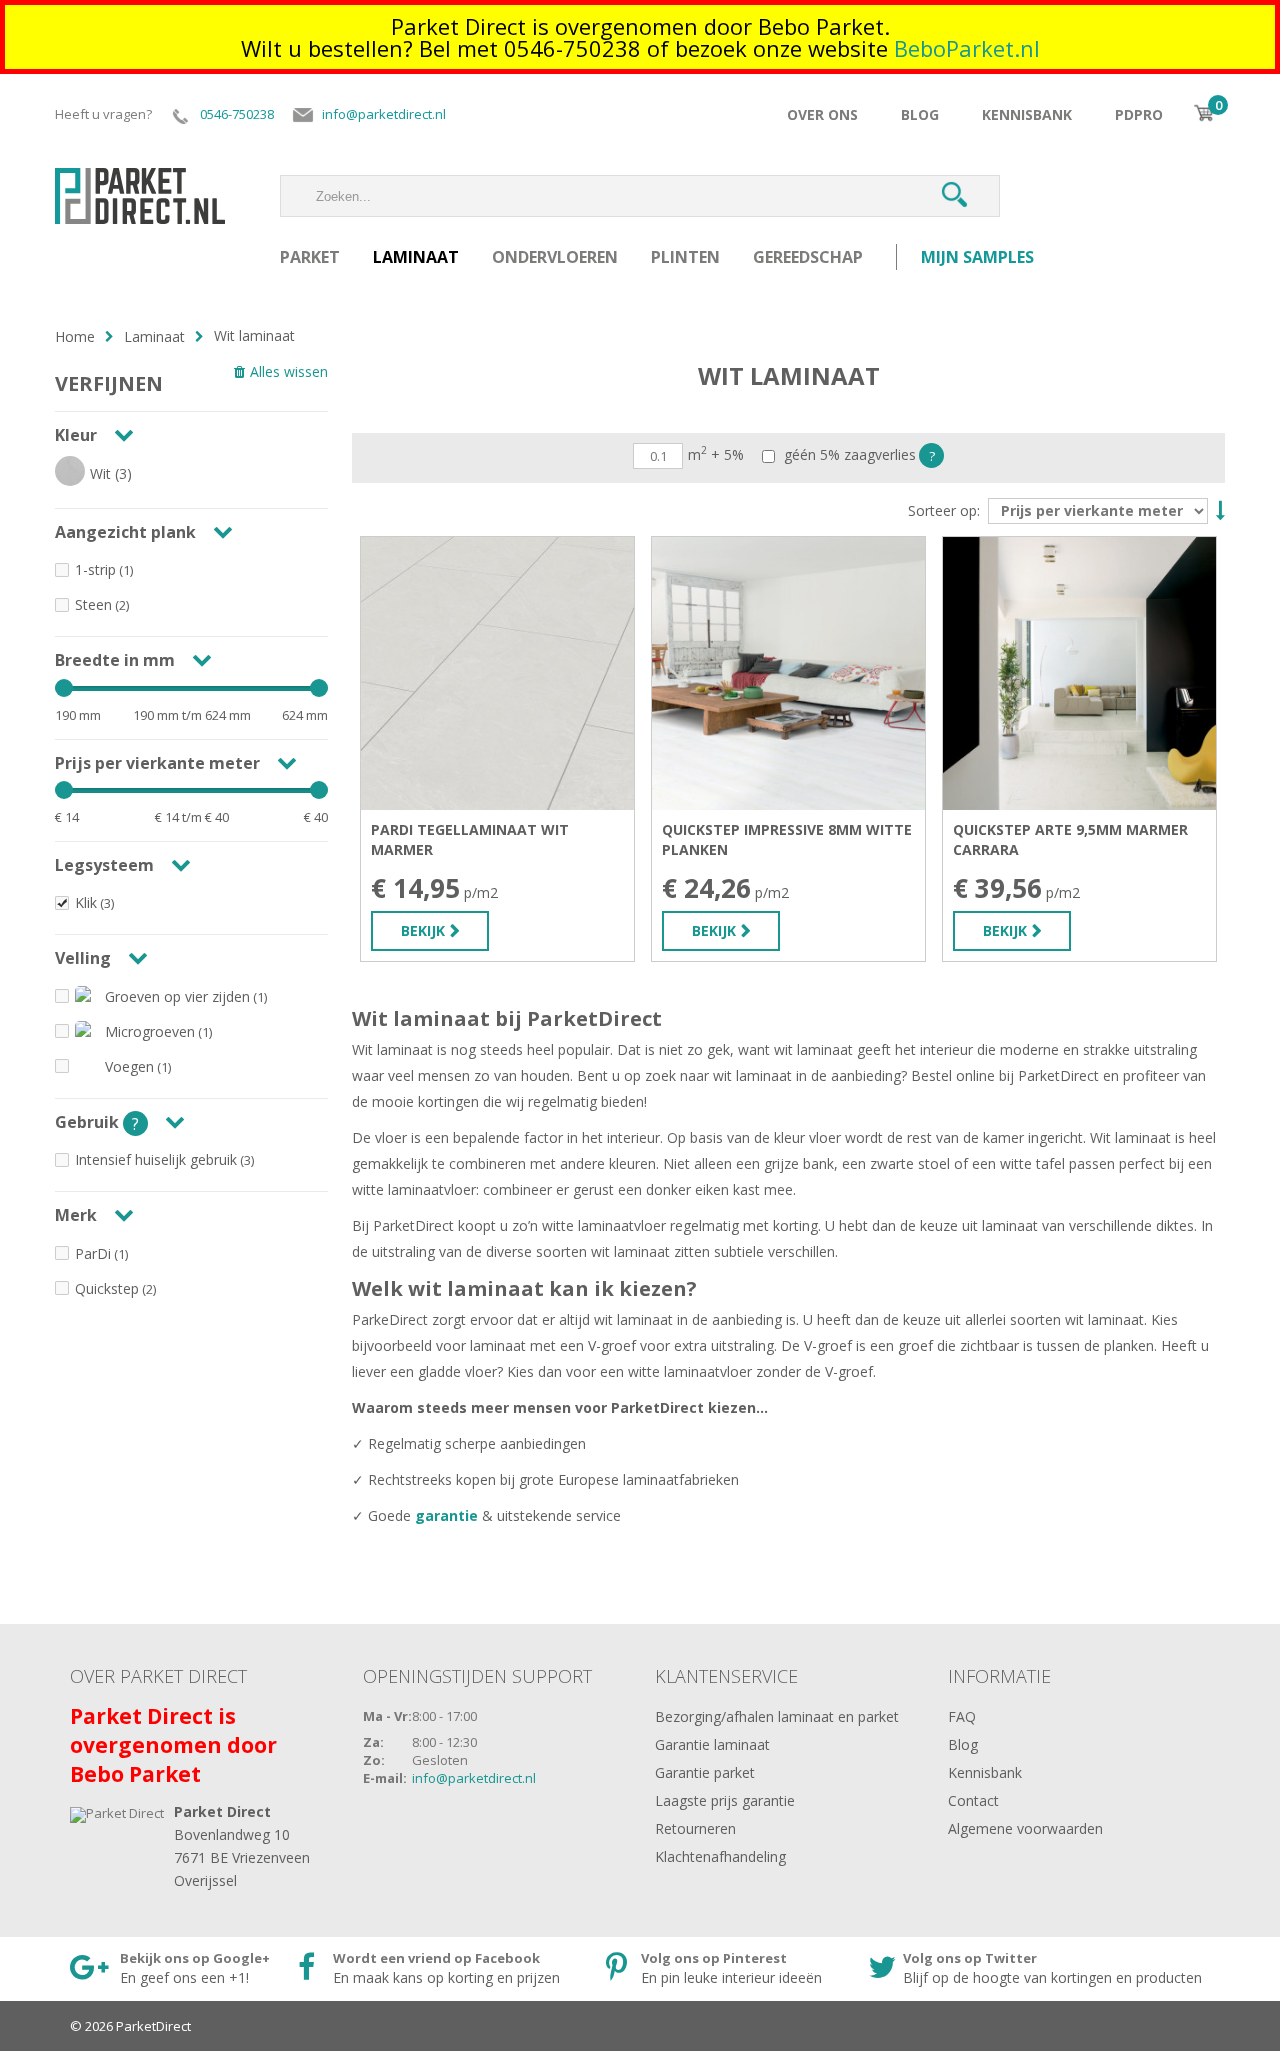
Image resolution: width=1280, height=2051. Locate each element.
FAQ (962, 1716)
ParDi (93, 1253)
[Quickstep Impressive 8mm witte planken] (788, 673)
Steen (93, 604)
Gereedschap (808, 257)
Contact (973, 1800)
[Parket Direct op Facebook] (434, 1969)
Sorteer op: (944, 511)
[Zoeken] (954, 196)
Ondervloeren (555, 257)
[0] (1204, 113)
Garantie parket (705, 1772)
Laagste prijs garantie (725, 1800)
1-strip (95, 569)
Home (75, 336)
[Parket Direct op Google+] (166, 1969)
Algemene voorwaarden (1025, 1828)
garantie (448, 1515)
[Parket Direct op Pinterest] (719, 1969)
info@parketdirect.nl (474, 1778)
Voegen (129, 1066)
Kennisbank (1027, 114)
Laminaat (416, 257)
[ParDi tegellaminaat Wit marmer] (497, 673)
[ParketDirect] (140, 188)
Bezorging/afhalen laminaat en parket (777, 1716)
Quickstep (107, 1288)
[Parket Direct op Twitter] (1021, 1969)
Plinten (685, 257)
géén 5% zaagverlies (848, 455)
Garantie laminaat (712, 1744)
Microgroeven (150, 1031)
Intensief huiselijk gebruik (156, 1159)
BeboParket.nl (967, 48)
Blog (920, 114)
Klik (86, 902)
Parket (310, 257)
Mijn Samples (977, 257)
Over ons (822, 114)
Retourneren (695, 1828)
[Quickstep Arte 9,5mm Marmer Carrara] (1079, 673)
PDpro (1139, 114)
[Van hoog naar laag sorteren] (1218, 509)
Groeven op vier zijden (177, 996)
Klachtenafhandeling (720, 1856)
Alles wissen (289, 371)
